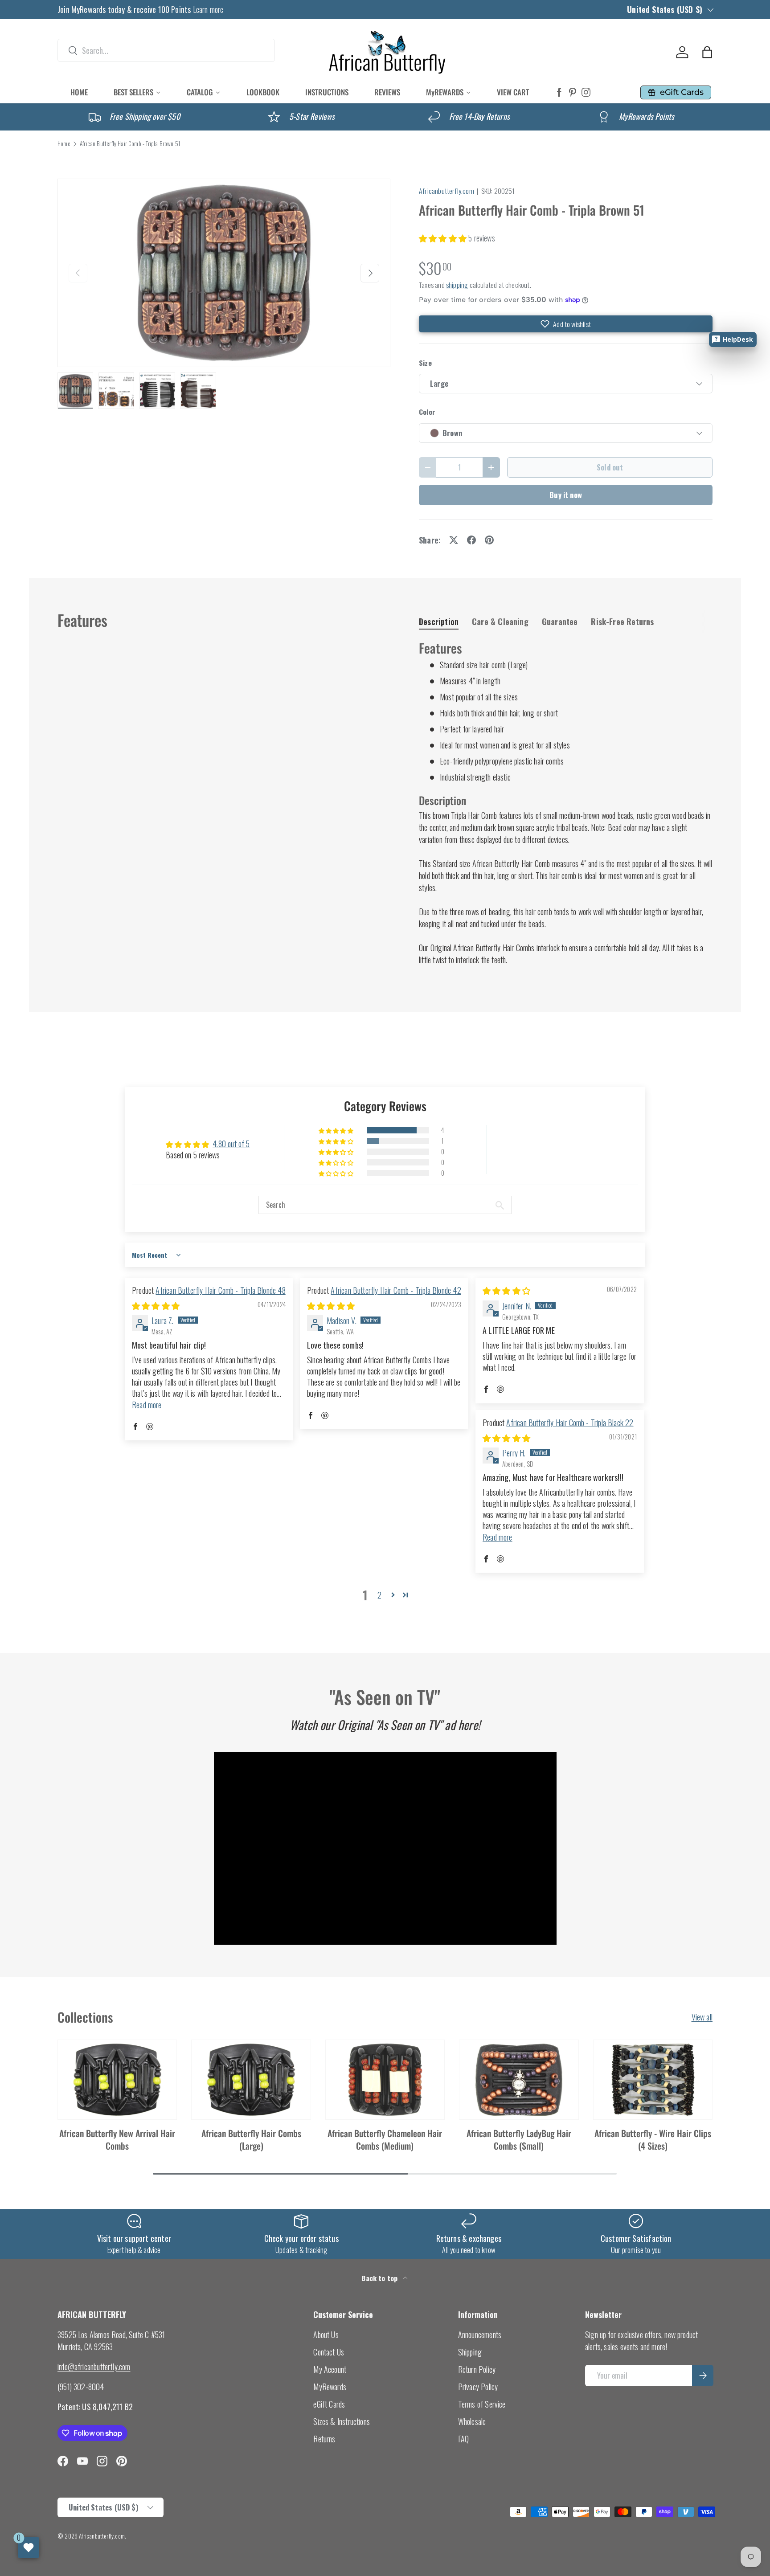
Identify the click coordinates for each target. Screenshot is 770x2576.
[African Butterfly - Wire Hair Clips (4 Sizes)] (653, 2080)
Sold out (610, 467)
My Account (330, 2369)
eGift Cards (329, 2404)
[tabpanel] (566, 803)
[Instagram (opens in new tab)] (586, 92)
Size (425, 363)
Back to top (380, 2278)
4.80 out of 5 (231, 1144)
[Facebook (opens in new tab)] (559, 92)
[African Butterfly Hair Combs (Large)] (251, 2080)
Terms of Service (482, 2404)
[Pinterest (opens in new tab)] (573, 92)
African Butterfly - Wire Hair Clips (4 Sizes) (653, 2139)
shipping (457, 285)
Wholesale (472, 2421)
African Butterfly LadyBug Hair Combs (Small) (519, 2139)
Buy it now (566, 495)
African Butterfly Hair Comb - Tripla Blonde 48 (220, 1290)
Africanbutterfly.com (446, 191)
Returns (324, 2439)
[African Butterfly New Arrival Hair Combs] (117, 2080)
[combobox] (166, 50)
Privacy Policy (478, 2387)
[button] (707, 52)
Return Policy (477, 2369)
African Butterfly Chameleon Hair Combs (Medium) (385, 2139)
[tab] (439, 622)
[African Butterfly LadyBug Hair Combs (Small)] (519, 2080)
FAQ (464, 2439)
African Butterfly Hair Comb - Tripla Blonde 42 (396, 1290)
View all (702, 2017)
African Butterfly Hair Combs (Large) (251, 2139)
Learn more (208, 9)
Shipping (470, 2352)
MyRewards (330, 2387)
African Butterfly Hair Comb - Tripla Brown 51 (130, 144)
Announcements (480, 2335)
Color (427, 412)
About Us (326, 2335)
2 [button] (379, 1595)
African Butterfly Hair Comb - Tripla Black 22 (570, 1423)
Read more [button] (147, 1405)
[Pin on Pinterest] (489, 540)
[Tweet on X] (454, 540)
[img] (156, 1305)
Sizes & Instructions (342, 2421)
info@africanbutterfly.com (94, 2367)
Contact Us (329, 2352)
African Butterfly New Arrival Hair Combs (117, 2139)
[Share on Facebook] (471, 540)
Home (64, 144)
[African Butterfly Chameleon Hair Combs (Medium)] (385, 2080)
